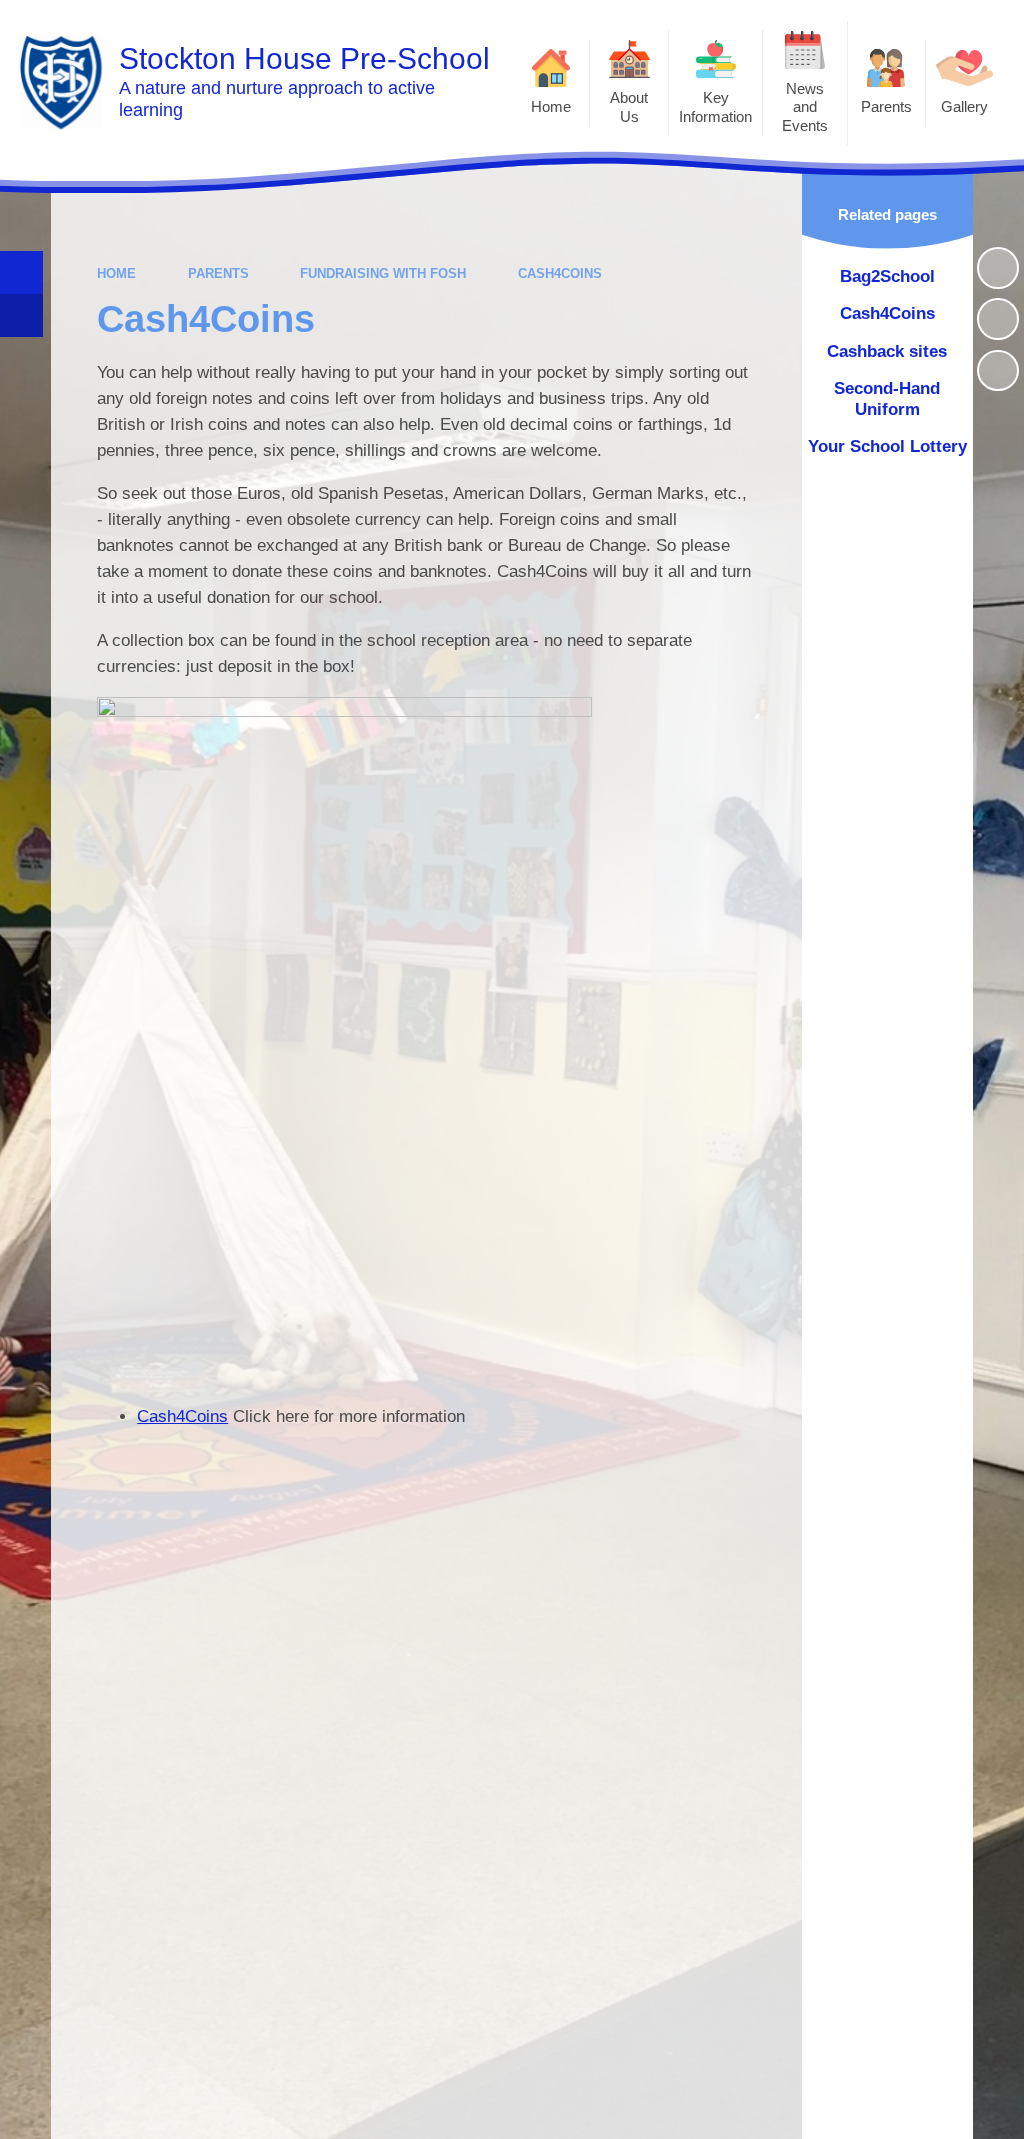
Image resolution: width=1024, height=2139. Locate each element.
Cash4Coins (560, 273)
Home (116, 273)
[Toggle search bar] (21, 272)
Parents (218, 273)
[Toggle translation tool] (21, 315)
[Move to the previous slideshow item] (998, 319)
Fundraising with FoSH (383, 273)
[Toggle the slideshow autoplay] (998, 268)
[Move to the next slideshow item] (998, 371)
